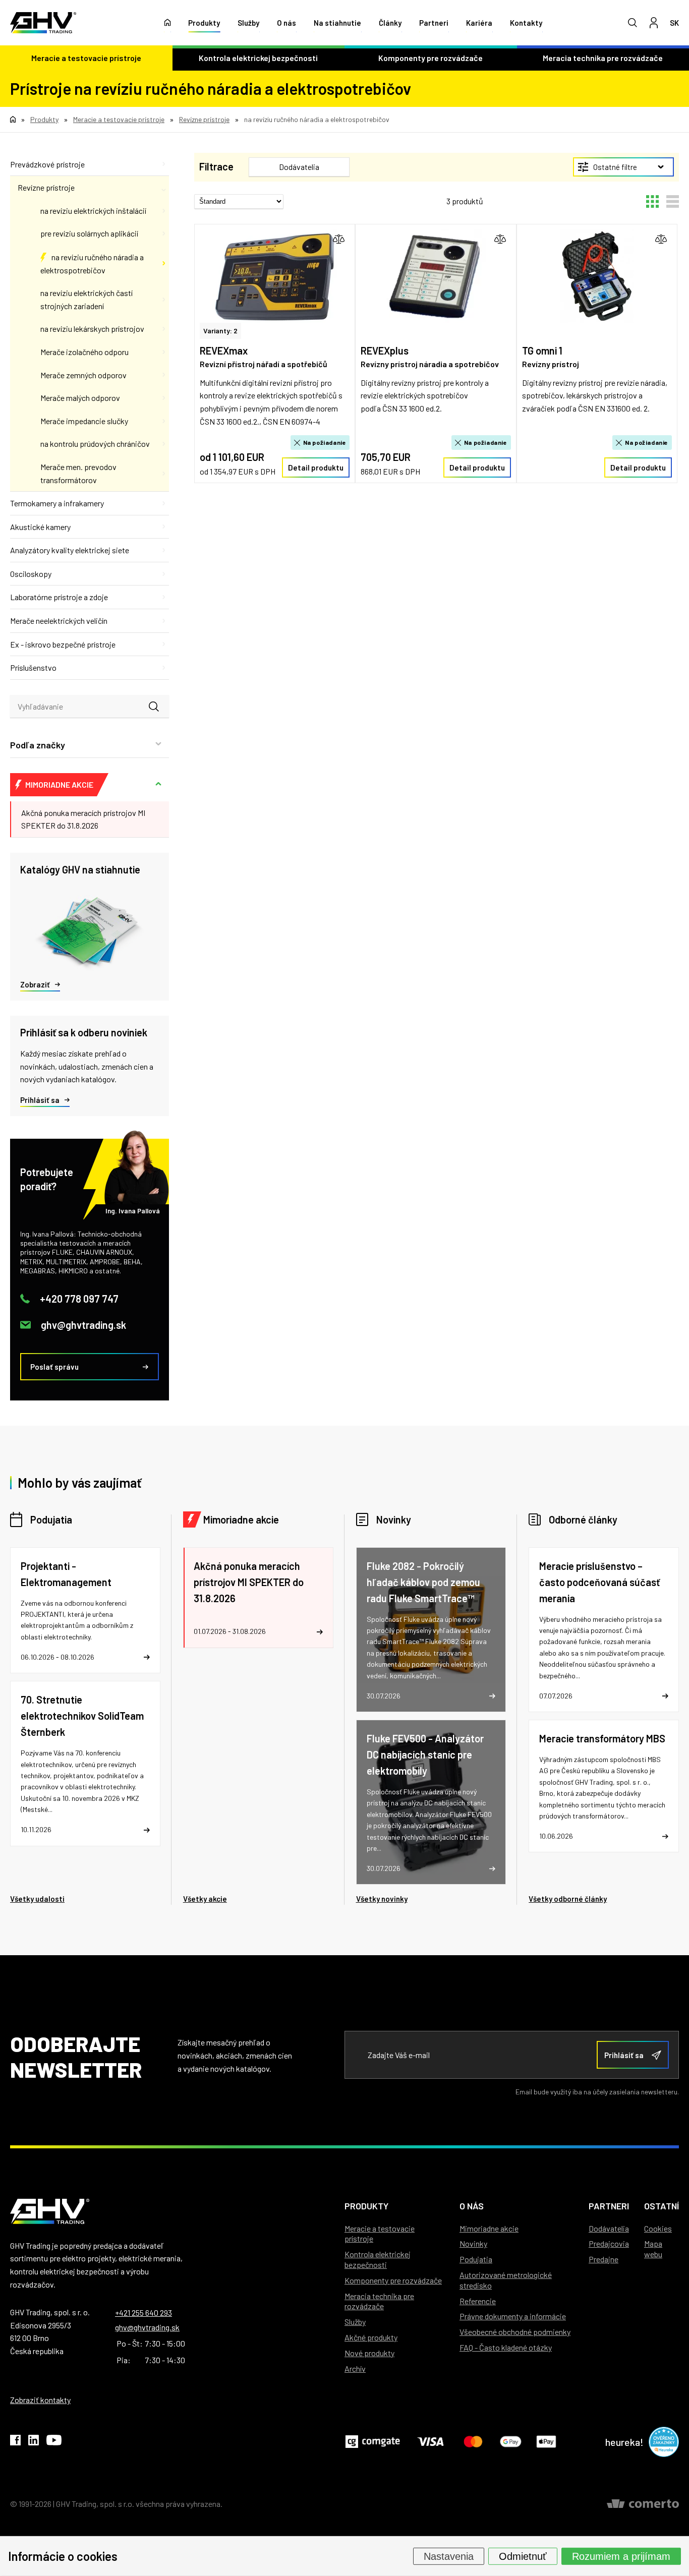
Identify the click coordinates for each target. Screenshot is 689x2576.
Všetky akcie (205, 1899)
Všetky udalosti (37, 1899)
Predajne (604, 2259)
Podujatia (51, 1519)
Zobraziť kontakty (40, 2400)
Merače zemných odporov (83, 375)
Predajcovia (609, 2243)
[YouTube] (54, 2442)
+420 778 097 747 (79, 1299)
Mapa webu (653, 2249)
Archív (355, 2368)
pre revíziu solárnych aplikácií (89, 233)
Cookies (658, 2228)
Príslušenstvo (33, 667)
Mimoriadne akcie (241, 1519)
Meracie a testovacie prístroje (86, 58)
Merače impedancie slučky (84, 421)
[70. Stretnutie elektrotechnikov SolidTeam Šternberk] (85, 1763)
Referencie (478, 2301)
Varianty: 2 (220, 331)
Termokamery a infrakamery (57, 503)
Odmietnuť (523, 2556)
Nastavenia (449, 2556)
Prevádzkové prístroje (47, 164)
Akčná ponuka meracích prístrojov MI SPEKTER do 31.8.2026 (83, 819)
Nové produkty (369, 2353)
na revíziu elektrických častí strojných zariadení (87, 299)
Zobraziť (35, 984)
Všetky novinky (382, 1899)
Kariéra (479, 23)
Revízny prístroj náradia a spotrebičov (430, 364)
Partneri (434, 23)
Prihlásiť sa (40, 1100)
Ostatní (662, 2206)
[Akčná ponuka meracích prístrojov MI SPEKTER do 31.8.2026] (258, 1598)
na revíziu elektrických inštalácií (93, 211)
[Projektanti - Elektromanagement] (85, 1611)
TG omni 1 (542, 350)
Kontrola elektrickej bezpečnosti (258, 58)
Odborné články (583, 1519)
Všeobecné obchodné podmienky (515, 2332)
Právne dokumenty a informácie (513, 2316)
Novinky (394, 1519)
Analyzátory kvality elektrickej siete (70, 550)
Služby (248, 23)
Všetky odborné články (568, 1899)
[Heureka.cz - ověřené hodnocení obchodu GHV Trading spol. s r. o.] (664, 2442)
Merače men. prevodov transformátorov (78, 473)
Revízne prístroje (46, 187)
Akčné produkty (371, 2337)
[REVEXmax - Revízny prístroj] (275, 276)
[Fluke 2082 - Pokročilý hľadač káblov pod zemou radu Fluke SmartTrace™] (431, 1630)
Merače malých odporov (80, 398)
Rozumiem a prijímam (621, 2556)
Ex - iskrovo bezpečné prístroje (63, 644)
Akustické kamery (40, 527)
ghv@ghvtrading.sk (83, 1325)
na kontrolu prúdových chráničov (95, 444)
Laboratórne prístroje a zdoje (59, 597)
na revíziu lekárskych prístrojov (92, 329)
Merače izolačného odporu (84, 352)
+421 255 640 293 (143, 2312)
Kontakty (526, 23)
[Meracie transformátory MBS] (604, 1786)
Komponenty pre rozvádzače (430, 58)
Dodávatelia (609, 2228)
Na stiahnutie (337, 23)
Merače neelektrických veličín (59, 621)
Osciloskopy (31, 574)
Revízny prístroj (551, 364)
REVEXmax (224, 350)
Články (390, 23)
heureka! (624, 2442)
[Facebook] (15, 2442)
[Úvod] (168, 23)
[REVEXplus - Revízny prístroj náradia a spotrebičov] (436, 276)
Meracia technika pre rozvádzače (379, 2301)
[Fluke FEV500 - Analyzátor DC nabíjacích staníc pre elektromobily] (431, 1802)
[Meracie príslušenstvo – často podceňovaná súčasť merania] (604, 1630)
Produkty (204, 23)
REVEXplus (385, 350)
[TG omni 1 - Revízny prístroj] (597, 276)
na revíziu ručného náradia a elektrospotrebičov (92, 264)
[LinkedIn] (34, 2442)
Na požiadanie (325, 442)
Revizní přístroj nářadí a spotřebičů (264, 364)
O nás (286, 23)
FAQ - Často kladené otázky (506, 2347)
